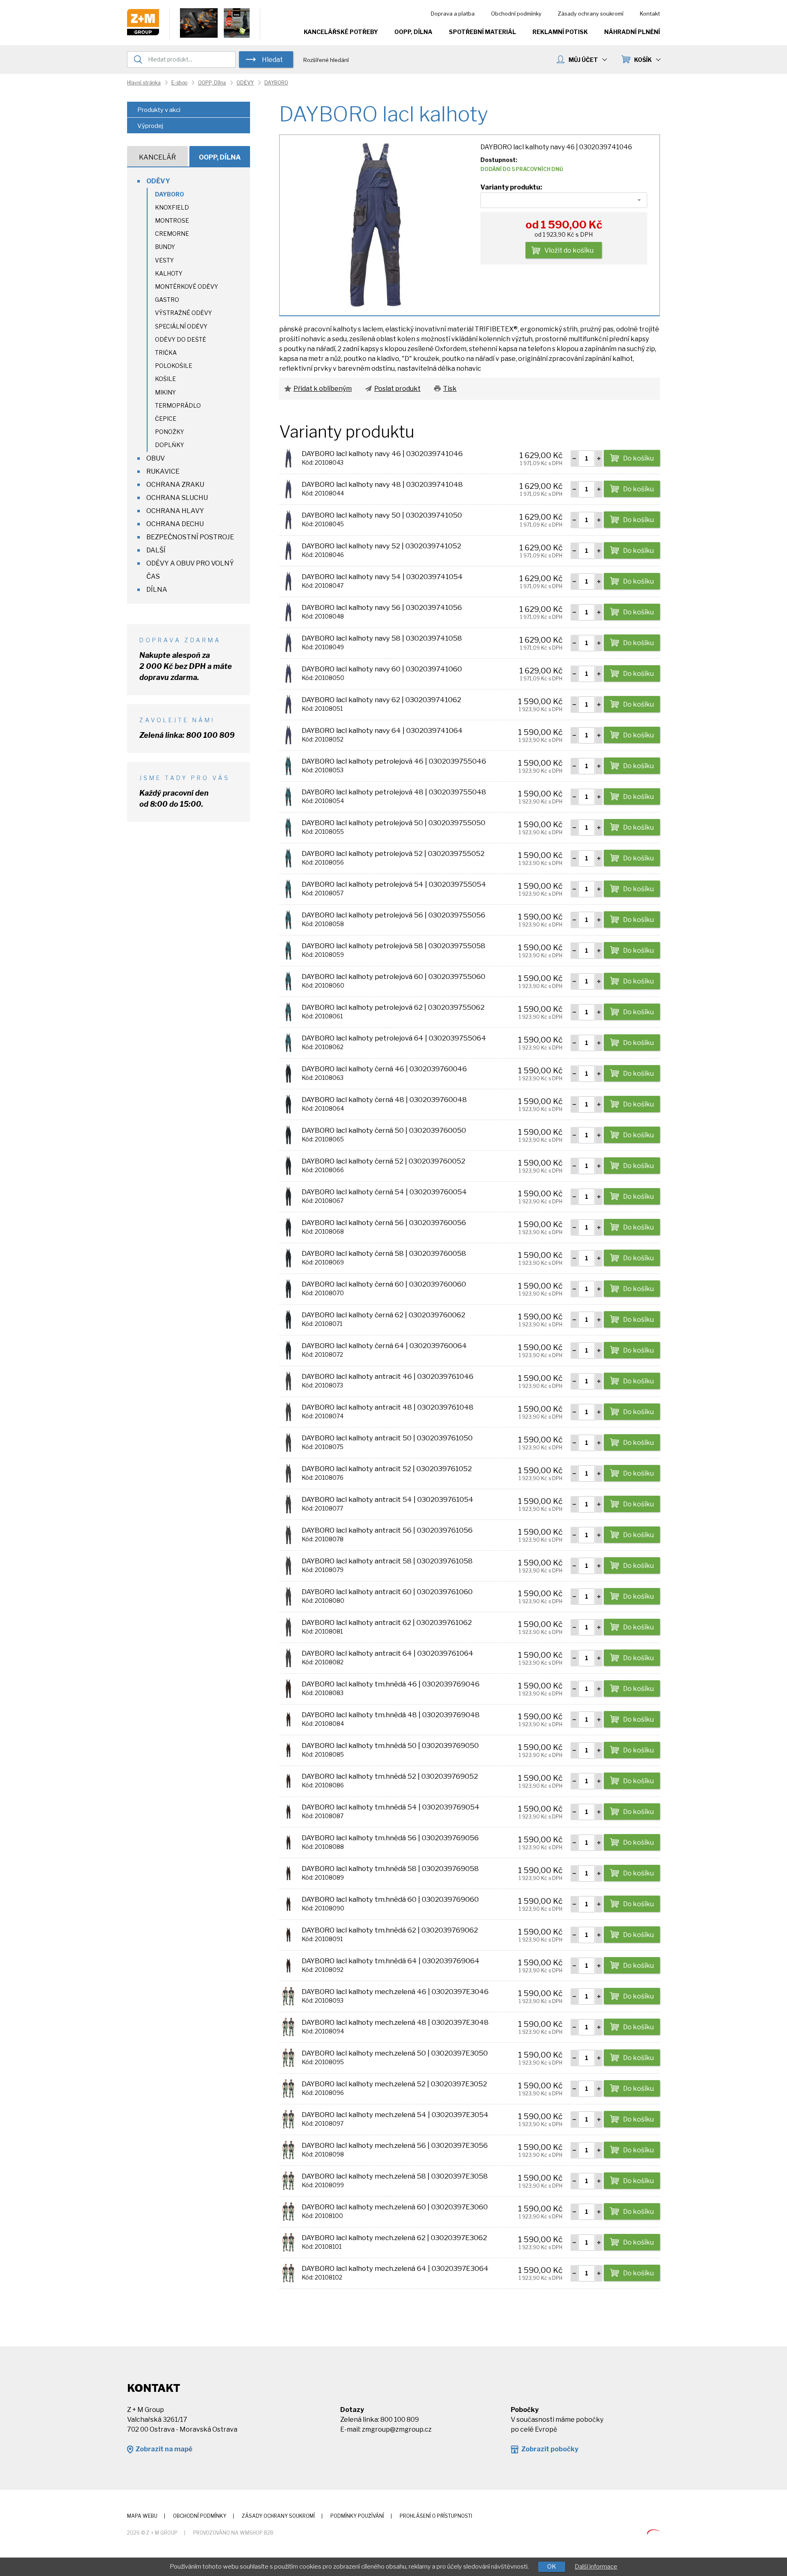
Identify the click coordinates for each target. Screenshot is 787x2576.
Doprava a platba (453, 14)
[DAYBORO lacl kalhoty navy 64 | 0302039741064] (288, 735)
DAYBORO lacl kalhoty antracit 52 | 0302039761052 (387, 1469)
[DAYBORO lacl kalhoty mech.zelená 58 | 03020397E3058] (288, 2180)
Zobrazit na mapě (164, 2449)
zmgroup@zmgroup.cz (397, 2429)
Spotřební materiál (482, 32)
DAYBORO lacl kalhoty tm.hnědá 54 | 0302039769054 (391, 1807)
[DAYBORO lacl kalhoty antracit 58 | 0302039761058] (288, 1565)
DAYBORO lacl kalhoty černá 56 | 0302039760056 (384, 1223)
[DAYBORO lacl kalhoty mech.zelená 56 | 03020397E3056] (288, 2150)
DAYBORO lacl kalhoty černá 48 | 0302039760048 (384, 1100)
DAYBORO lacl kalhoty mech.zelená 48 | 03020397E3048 (395, 2022)
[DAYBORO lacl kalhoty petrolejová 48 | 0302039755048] (288, 796)
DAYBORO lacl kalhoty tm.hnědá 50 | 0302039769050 (390, 1745)
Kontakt (650, 14)
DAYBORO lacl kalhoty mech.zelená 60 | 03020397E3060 (395, 2207)
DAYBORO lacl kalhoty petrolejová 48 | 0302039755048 (394, 792)
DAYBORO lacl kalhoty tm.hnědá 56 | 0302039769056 (390, 1838)
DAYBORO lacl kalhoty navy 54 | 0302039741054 (382, 577)
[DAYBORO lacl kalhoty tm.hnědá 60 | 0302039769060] (288, 1904)
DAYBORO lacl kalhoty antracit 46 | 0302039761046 (388, 1376)
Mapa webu (142, 2516)
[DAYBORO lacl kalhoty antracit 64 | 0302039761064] (288, 1658)
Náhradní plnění (632, 32)
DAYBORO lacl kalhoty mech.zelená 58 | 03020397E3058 (395, 2176)
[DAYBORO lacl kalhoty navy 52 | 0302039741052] (288, 550)
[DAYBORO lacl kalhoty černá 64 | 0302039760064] (288, 1350)
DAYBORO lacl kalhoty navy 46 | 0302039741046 (382, 454)
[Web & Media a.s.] (653, 2532)
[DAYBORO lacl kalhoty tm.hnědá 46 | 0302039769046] (288, 1688)
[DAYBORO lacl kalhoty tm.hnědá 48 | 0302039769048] (288, 1719)
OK (552, 2567)
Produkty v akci (159, 110)
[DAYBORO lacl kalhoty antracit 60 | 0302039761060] (288, 1596)
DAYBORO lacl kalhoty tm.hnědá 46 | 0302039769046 (391, 1684)
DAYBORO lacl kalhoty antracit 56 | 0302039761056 (387, 1530)
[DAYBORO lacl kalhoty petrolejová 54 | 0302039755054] (288, 889)
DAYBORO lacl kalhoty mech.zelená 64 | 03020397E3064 (395, 2268)
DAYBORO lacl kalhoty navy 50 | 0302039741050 (382, 515)
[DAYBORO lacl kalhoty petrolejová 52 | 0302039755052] (288, 858)
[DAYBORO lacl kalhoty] (375, 225)
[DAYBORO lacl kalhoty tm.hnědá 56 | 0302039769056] (288, 1842)
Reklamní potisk (560, 32)
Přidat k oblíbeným (323, 389)
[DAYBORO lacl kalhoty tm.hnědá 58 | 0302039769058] (288, 1873)
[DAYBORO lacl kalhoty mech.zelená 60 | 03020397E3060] (288, 2211)
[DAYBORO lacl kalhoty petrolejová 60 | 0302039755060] (288, 981)
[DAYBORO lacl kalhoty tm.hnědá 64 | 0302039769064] (288, 1965)
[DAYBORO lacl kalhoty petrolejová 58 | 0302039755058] (288, 950)
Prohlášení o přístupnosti (436, 2516)
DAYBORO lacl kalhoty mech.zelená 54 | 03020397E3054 (395, 2115)
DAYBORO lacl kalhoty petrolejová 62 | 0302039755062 (393, 1007)
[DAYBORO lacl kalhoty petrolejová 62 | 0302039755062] (288, 1012)
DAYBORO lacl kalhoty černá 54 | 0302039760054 (384, 1192)
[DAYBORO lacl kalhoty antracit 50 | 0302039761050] (288, 1442)
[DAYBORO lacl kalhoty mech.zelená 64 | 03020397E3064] (288, 2273)
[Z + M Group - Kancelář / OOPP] (143, 33)
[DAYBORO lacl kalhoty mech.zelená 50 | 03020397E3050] (288, 2057)
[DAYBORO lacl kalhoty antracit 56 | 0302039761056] (288, 1534)
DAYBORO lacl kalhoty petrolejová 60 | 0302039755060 (393, 977)
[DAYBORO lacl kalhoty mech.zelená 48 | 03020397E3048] (288, 2027)
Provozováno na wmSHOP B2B (233, 2533)
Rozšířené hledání (326, 60)
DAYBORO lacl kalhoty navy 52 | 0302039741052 (381, 546)
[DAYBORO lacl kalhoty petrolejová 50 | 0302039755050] (288, 827)
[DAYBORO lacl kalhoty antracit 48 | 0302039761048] (288, 1411)
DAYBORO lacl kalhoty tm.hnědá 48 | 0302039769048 (391, 1715)
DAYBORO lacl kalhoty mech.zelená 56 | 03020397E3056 (395, 2145)
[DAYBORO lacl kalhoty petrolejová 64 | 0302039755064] (288, 1042)
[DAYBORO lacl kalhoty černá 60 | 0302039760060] (288, 1288)
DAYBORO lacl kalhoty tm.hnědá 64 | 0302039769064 (391, 1961)
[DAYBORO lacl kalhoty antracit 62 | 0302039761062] (288, 1627)
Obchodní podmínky (516, 14)
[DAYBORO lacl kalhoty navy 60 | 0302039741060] (288, 673)
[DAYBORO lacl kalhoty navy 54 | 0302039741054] (288, 581)
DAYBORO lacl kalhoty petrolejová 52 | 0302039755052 (393, 853)
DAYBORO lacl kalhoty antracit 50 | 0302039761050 (387, 1438)
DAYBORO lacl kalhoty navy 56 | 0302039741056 (382, 607)
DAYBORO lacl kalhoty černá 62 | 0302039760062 (383, 1315)
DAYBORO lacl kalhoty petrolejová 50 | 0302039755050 (393, 823)
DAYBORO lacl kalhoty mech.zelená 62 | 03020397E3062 (394, 2238)
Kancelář (157, 157)
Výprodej (150, 126)
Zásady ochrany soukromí (591, 14)
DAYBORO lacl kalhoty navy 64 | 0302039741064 (382, 730)
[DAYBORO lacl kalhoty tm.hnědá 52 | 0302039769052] (288, 1781)
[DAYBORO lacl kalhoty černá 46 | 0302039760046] (288, 1073)
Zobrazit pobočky (550, 2449)
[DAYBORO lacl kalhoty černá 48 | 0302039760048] (288, 1104)
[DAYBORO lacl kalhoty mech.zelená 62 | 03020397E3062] (288, 2242)
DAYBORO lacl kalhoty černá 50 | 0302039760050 (384, 1130)
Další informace (596, 2567)
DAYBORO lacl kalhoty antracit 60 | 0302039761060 (387, 1592)
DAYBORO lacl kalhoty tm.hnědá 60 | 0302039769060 (390, 1899)
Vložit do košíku (569, 250)
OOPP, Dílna (413, 32)
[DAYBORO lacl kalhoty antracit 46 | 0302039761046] (288, 1381)
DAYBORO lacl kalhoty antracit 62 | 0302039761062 (387, 1622)
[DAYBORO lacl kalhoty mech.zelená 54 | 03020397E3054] (288, 2119)
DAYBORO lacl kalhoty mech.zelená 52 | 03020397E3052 (394, 2084)
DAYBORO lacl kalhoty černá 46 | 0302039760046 (384, 1069)
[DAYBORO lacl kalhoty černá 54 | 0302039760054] (288, 1196)
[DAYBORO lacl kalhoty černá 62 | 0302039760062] (288, 1319)
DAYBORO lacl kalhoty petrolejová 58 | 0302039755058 (393, 946)
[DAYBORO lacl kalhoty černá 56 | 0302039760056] (288, 1227)
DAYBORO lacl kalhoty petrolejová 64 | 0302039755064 (394, 1038)
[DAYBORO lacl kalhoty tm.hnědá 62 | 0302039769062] (288, 1934)
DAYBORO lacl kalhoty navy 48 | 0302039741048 (382, 484)
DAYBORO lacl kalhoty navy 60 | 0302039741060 (382, 669)
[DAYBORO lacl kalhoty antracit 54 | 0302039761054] (288, 1504)
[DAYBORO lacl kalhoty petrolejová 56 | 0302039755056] (288, 919)
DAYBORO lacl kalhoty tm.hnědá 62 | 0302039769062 (390, 1930)
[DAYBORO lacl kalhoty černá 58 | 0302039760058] (288, 1258)
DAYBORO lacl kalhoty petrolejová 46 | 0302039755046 (394, 761)
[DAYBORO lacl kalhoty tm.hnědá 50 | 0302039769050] (288, 1750)
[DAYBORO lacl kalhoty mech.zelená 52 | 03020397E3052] (288, 2088)
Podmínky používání (357, 2516)
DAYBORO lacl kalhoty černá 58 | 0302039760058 (384, 1253)
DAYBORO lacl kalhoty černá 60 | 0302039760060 (384, 1284)
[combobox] (564, 200)
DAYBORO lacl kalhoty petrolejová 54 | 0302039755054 (394, 884)
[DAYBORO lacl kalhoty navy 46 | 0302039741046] (288, 458)
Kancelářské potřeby (341, 32)
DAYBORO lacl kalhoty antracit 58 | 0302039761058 (387, 1561)
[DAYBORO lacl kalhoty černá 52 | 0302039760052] (288, 1165)
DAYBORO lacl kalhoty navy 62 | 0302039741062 (381, 700)
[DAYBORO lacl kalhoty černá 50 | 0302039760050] (288, 1135)
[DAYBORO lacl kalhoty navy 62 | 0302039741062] (288, 704)
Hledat (272, 60)
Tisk (450, 389)
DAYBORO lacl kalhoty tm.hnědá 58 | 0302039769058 (390, 1869)
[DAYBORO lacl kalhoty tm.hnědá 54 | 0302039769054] (288, 1811)
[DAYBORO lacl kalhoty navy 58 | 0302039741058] (288, 642)
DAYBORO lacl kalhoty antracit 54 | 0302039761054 (388, 1499)
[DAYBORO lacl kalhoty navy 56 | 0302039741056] (288, 612)
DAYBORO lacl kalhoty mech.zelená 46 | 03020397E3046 (395, 1992)
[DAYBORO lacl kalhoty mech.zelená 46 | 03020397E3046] (288, 1996)
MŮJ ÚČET (583, 60)
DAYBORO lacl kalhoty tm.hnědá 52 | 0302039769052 (390, 1776)
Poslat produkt (397, 389)
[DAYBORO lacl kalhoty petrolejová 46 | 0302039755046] (288, 765)
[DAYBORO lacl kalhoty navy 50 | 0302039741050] (288, 519)
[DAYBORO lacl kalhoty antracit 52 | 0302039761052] (288, 1473)
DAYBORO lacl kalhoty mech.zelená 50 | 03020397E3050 (395, 2053)
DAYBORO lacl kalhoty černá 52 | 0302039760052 (383, 1161)
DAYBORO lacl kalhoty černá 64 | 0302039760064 (384, 1346)
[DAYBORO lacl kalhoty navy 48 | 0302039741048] (288, 489)
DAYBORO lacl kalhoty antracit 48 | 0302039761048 (388, 1407)
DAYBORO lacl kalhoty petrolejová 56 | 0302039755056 (393, 915)
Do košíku (638, 458)
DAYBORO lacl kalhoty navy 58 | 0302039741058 (382, 638)
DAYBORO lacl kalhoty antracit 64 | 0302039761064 (388, 1653)
